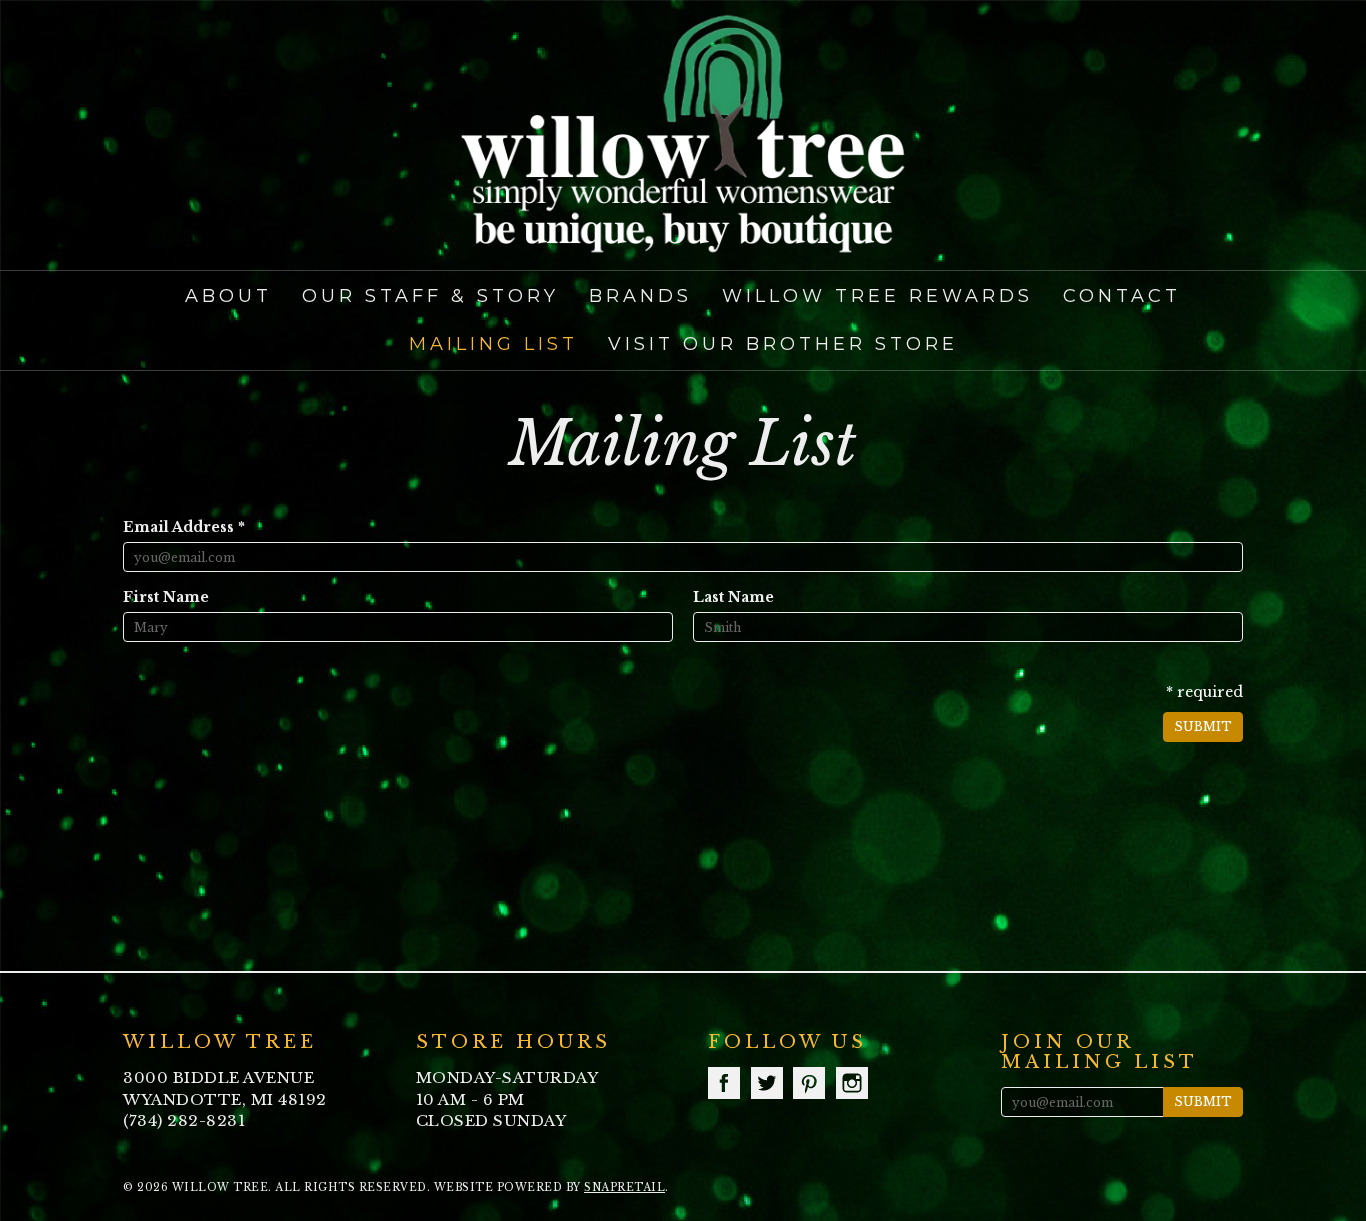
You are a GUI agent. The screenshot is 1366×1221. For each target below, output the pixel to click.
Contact (1122, 296)
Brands (640, 296)
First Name (166, 597)
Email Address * (184, 527)
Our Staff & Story (430, 296)
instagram (852, 1083)
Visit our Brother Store (783, 344)
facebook (724, 1083)
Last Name (733, 597)
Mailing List (493, 344)
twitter (767, 1083)
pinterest (809, 1083)
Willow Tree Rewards (877, 296)
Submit (1203, 726)
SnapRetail (624, 1187)
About (228, 296)
